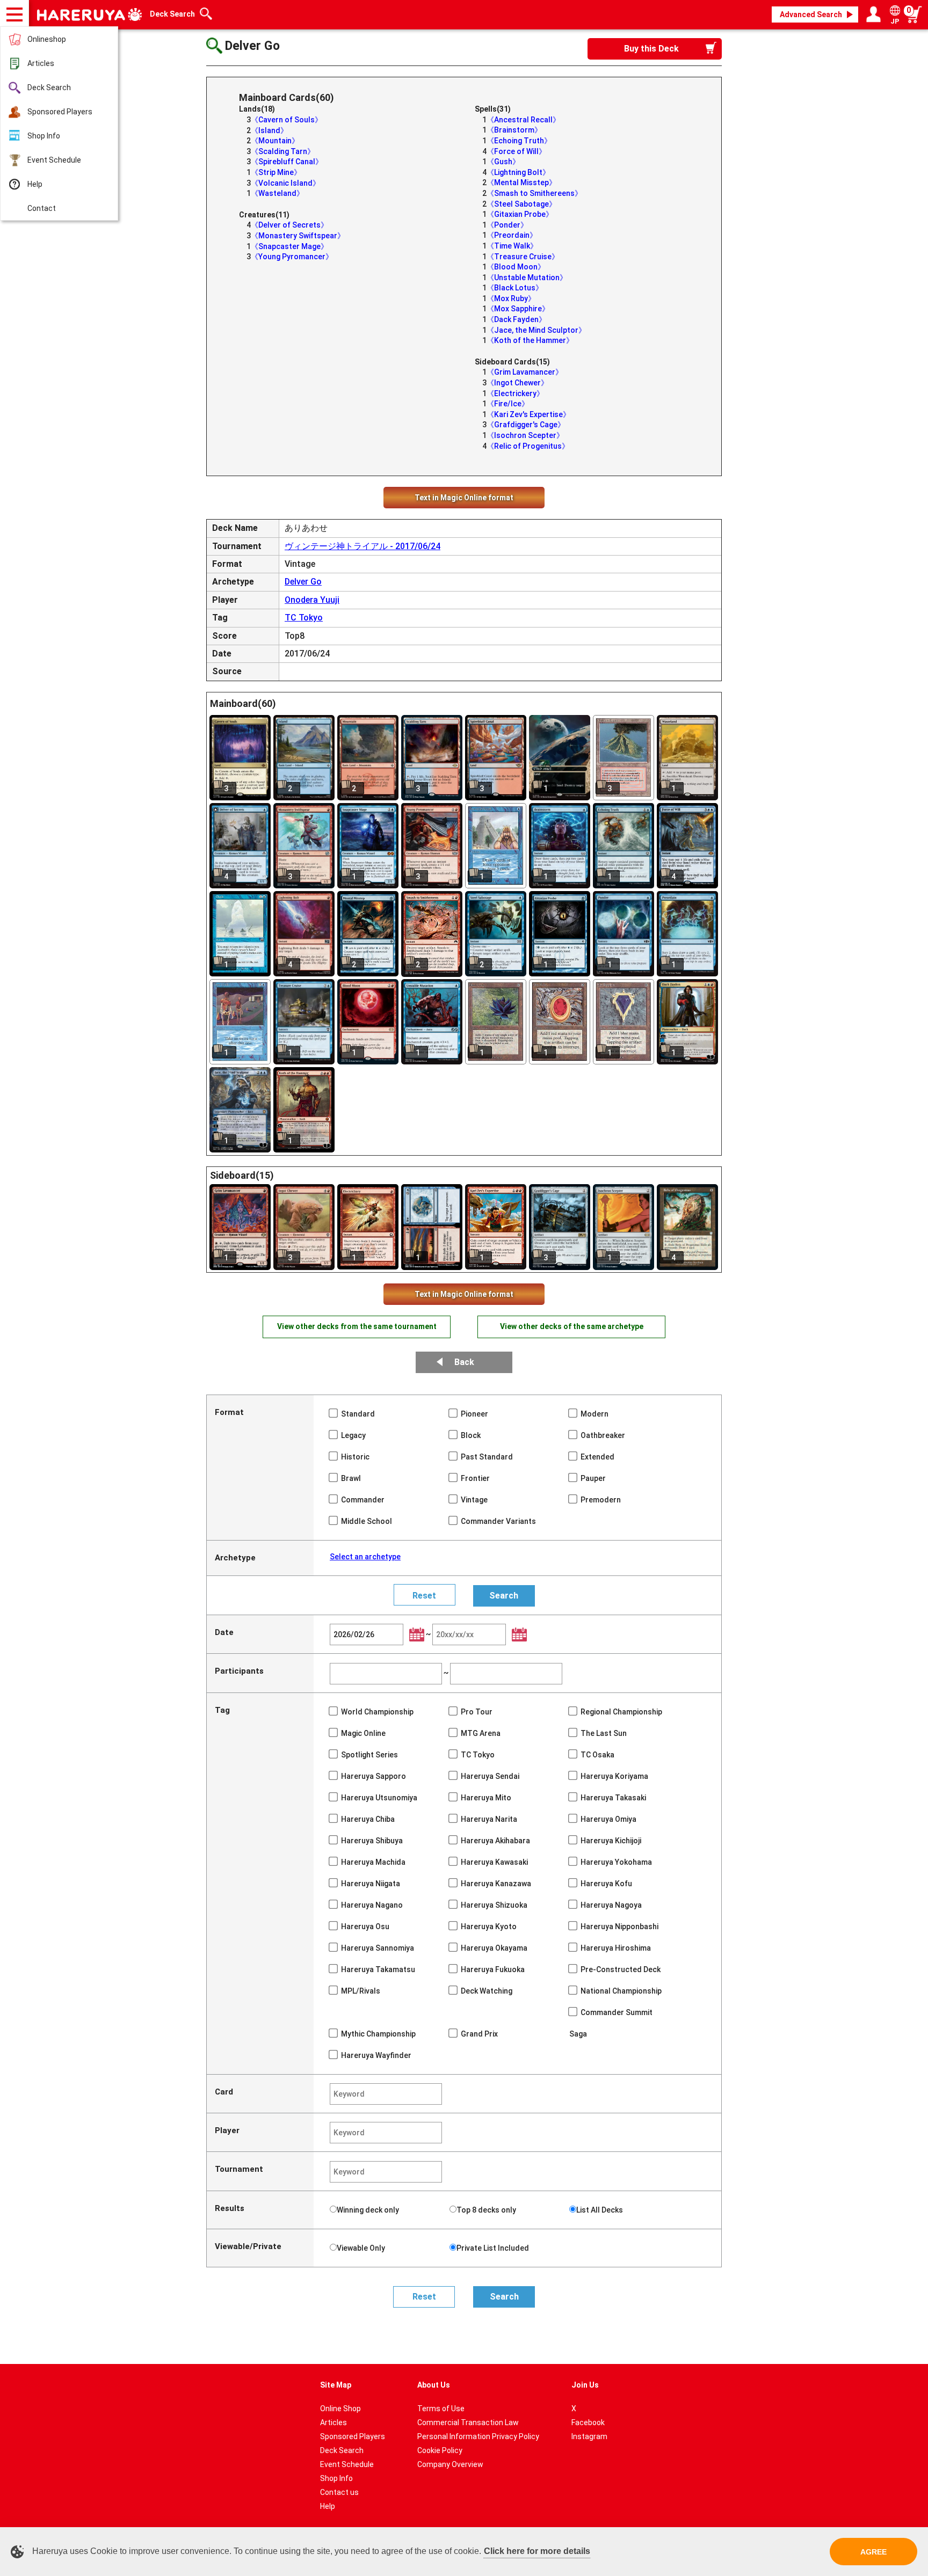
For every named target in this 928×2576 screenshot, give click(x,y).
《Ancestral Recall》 (523, 120)
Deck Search (49, 87)
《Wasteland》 (277, 193)
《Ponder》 (507, 225)
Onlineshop (47, 39)
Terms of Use (441, 2409)
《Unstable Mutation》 (527, 278)
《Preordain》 (512, 235)
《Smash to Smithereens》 (534, 193)
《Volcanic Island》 (285, 183)
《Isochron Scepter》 (525, 435)
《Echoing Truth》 (519, 141)
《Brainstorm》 (514, 130)
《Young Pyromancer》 (292, 257)
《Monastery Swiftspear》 (298, 236)
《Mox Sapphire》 (518, 309)
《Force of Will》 (516, 151)
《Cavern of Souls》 (287, 120)
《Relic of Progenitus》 (528, 446)
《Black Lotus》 (515, 288)
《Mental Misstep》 (521, 183)
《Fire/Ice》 (508, 404)
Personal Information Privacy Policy (478, 2436)
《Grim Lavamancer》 (525, 372)
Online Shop (340, 2409)
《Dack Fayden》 (516, 319)
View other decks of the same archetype (572, 1326)
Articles (41, 63)
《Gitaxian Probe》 (520, 214)
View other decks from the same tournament (357, 1326)
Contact (42, 208)
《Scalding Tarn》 (283, 151)
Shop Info (44, 136)
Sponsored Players (60, 112)
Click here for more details (537, 2551)
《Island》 (269, 130)
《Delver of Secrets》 (289, 225)
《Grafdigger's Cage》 (526, 425)
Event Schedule (54, 160)
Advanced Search (811, 14)
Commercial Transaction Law (468, 2422)
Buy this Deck (651, 49)
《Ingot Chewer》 (517, 383)
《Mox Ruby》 (511, 298)
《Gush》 (503, 162)
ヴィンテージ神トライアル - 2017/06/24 (363, 546)
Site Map (336, 2385)
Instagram (589, 2436)
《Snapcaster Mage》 (289, 246)
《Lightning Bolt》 (518, 172)
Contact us (339, 2492)
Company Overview (450, 2464)
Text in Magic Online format (464, 498)
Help (35, 184)
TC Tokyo (304, 618)
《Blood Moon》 (516, 267)
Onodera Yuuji (312, 600)
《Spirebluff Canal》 (287, 162)
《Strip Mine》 (276, 172)
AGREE (873, 2552)
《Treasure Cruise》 (523, 257)
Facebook (588, 2422)
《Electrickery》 (515, 393)
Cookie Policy (440, 2450)
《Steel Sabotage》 (521, 204)
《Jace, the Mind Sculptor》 (536, 330)
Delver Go (303, 582)
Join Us (585, 2385)
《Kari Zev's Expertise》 (528, 414)
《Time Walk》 (512, 246)
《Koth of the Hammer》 (530, 340)
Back (464, 1362)
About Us (434, 2385)
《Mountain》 (275, 141)
